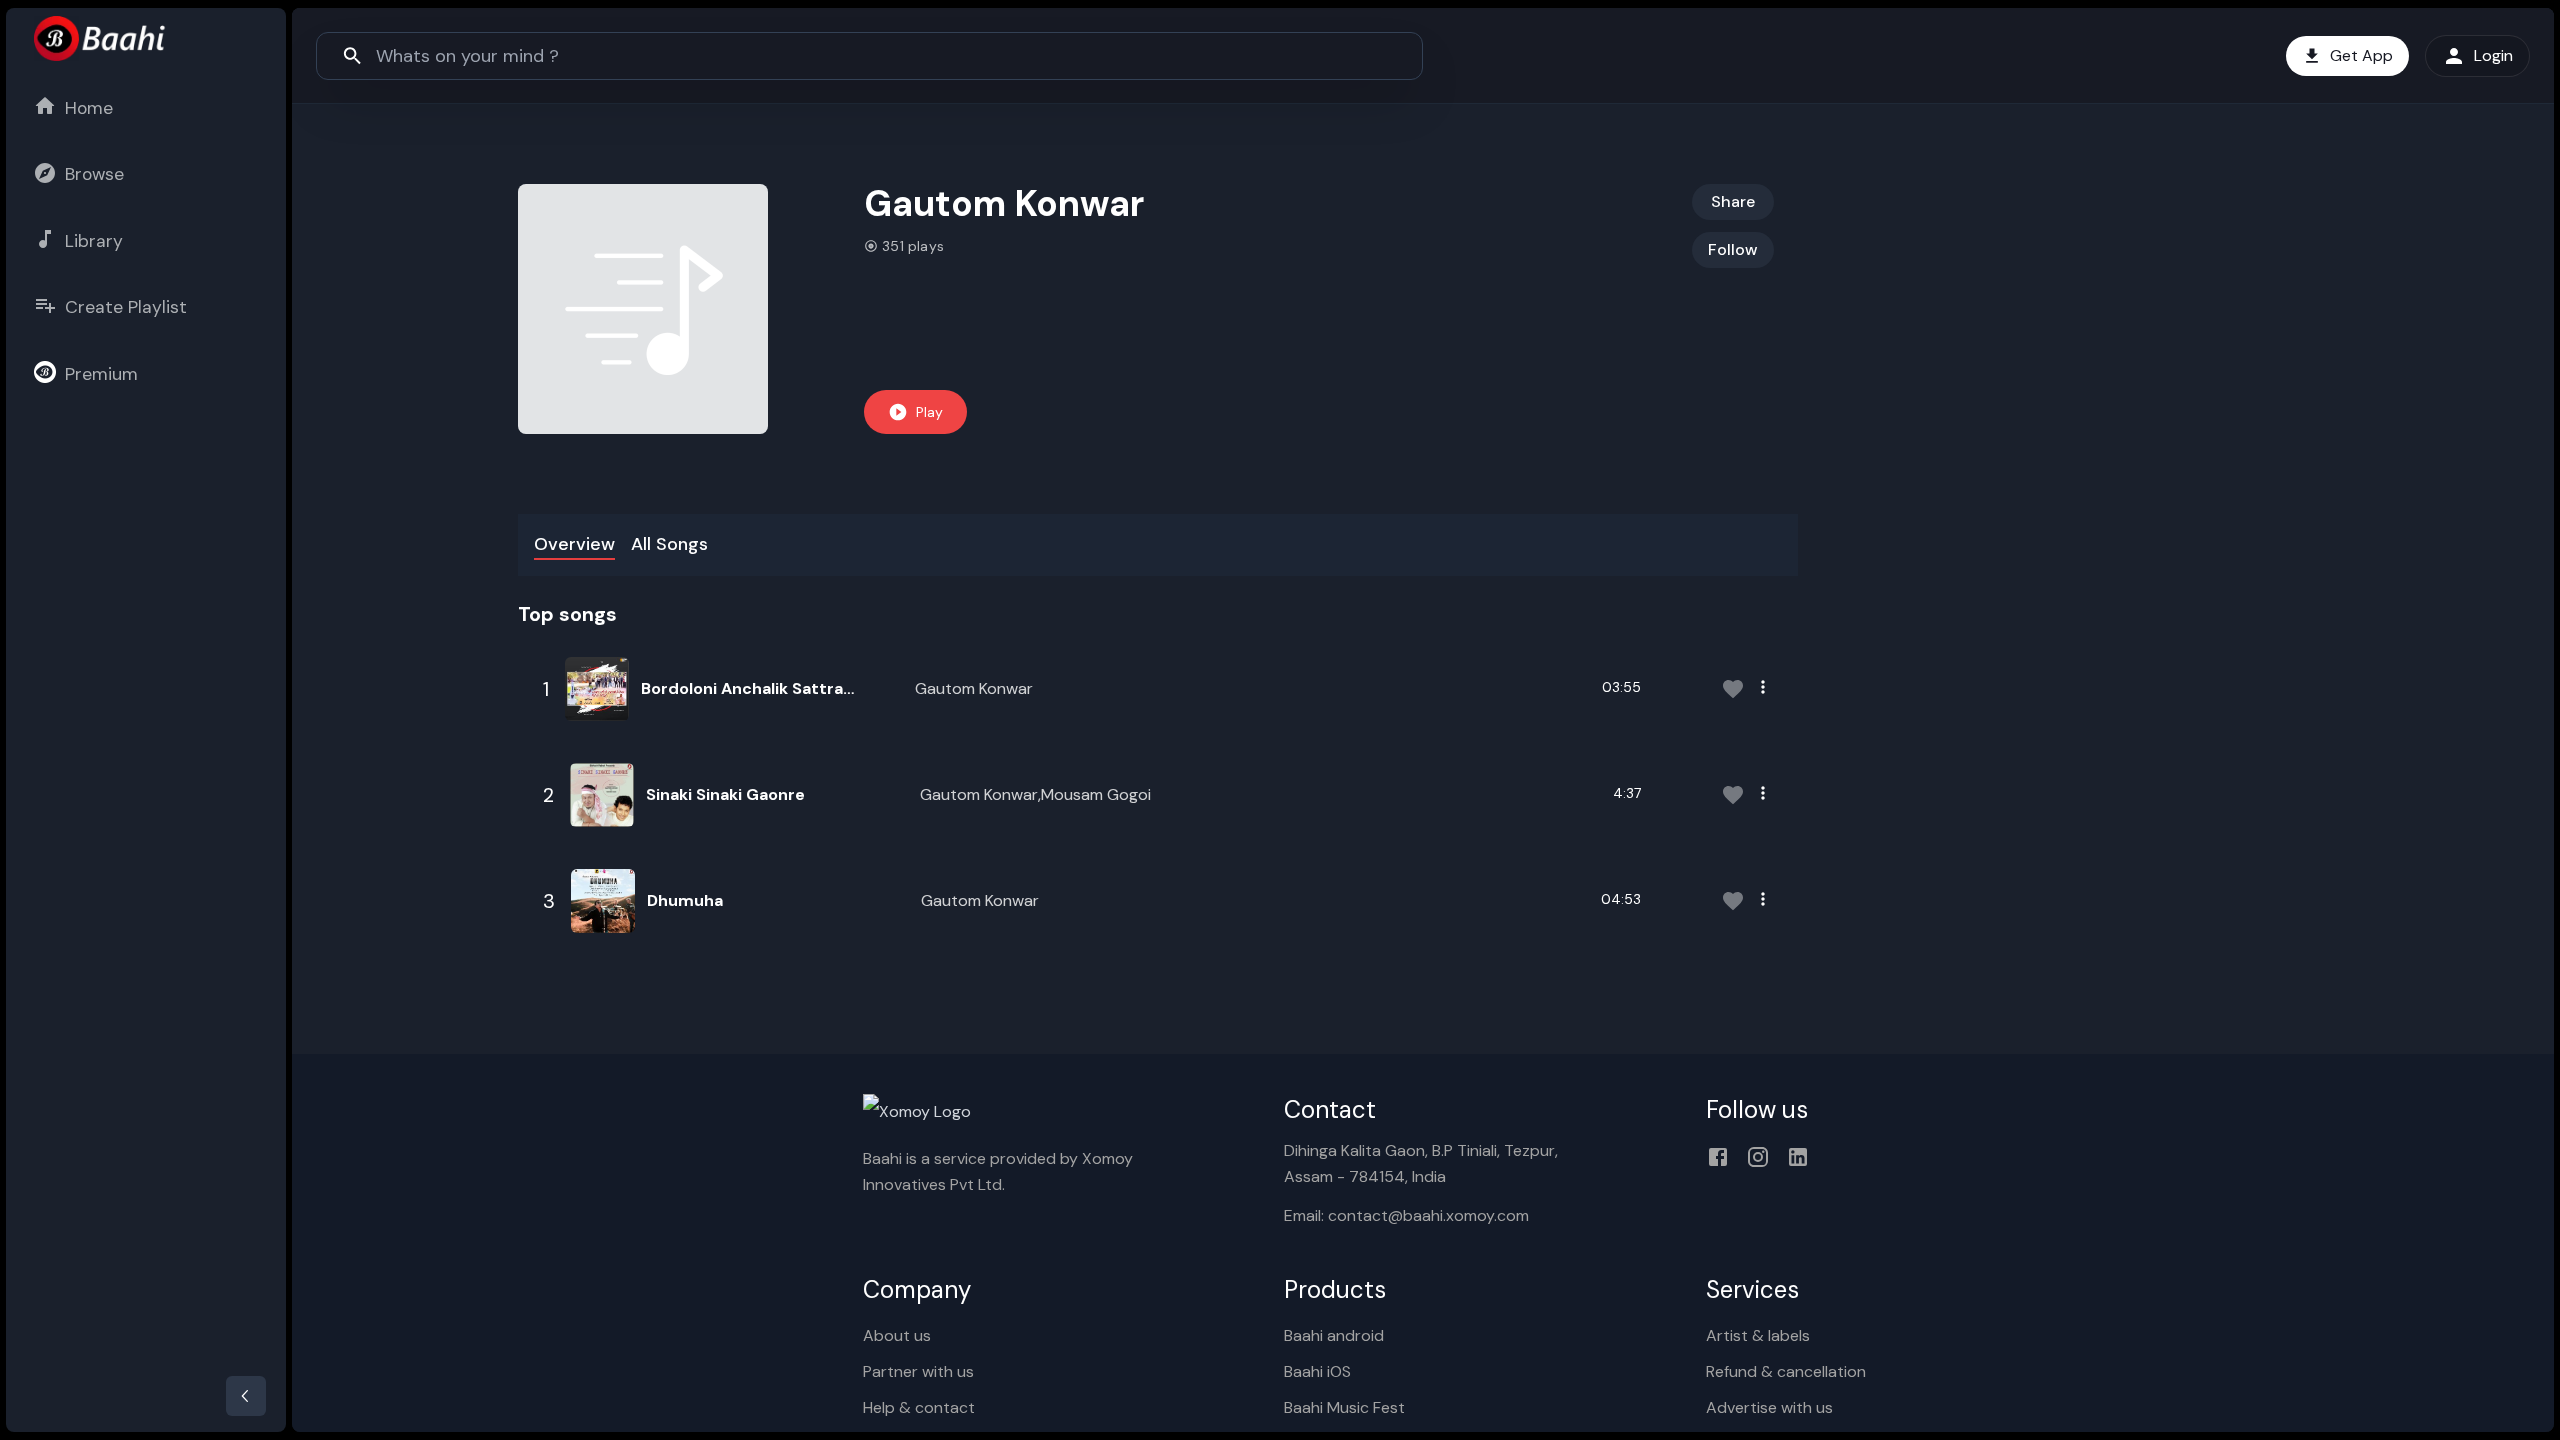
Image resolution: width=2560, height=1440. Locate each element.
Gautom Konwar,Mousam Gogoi (1035, 794)
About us (897, 1335)
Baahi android (1334, 1335)
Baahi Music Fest (1344, 1407)
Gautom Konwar (974, 688)
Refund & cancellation (1786, 1371)
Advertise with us (1769, 1407)
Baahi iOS (1317, 1371)
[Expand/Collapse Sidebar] (246, 1396)
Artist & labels (1758, 1335)
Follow (1733, 249)
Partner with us (918, 1371)
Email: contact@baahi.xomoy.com (1406, 1215)
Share (1733, 201)
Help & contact (919, 1407)
